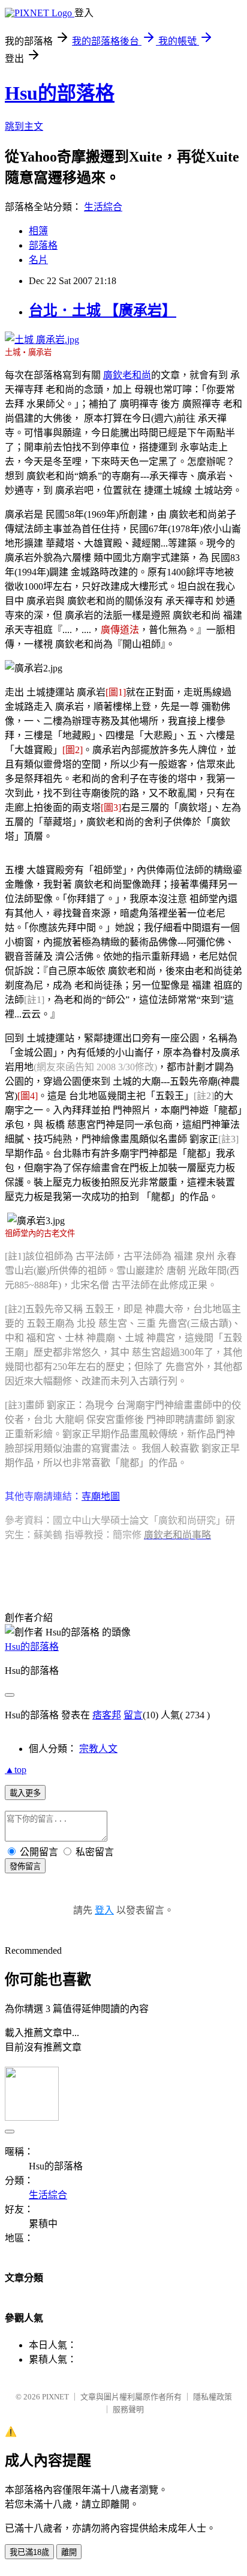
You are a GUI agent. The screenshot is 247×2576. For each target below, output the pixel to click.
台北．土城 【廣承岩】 (103, 311)
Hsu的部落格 (60, 93)
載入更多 (25, 1793)
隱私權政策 (213, 2397)
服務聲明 (128, 2409)
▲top (16, 1770)
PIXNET (55, 2397)
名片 (38, 260)
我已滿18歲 (29, 2552)
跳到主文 (24, 126)
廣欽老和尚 (127, 375)
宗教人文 (98, 1749)
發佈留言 (25, 1866)
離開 (69, 2552)
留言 (133, 1715)
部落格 (43, 245)
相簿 (38, 231)
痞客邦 (107, 1715)
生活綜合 (103, 207)
